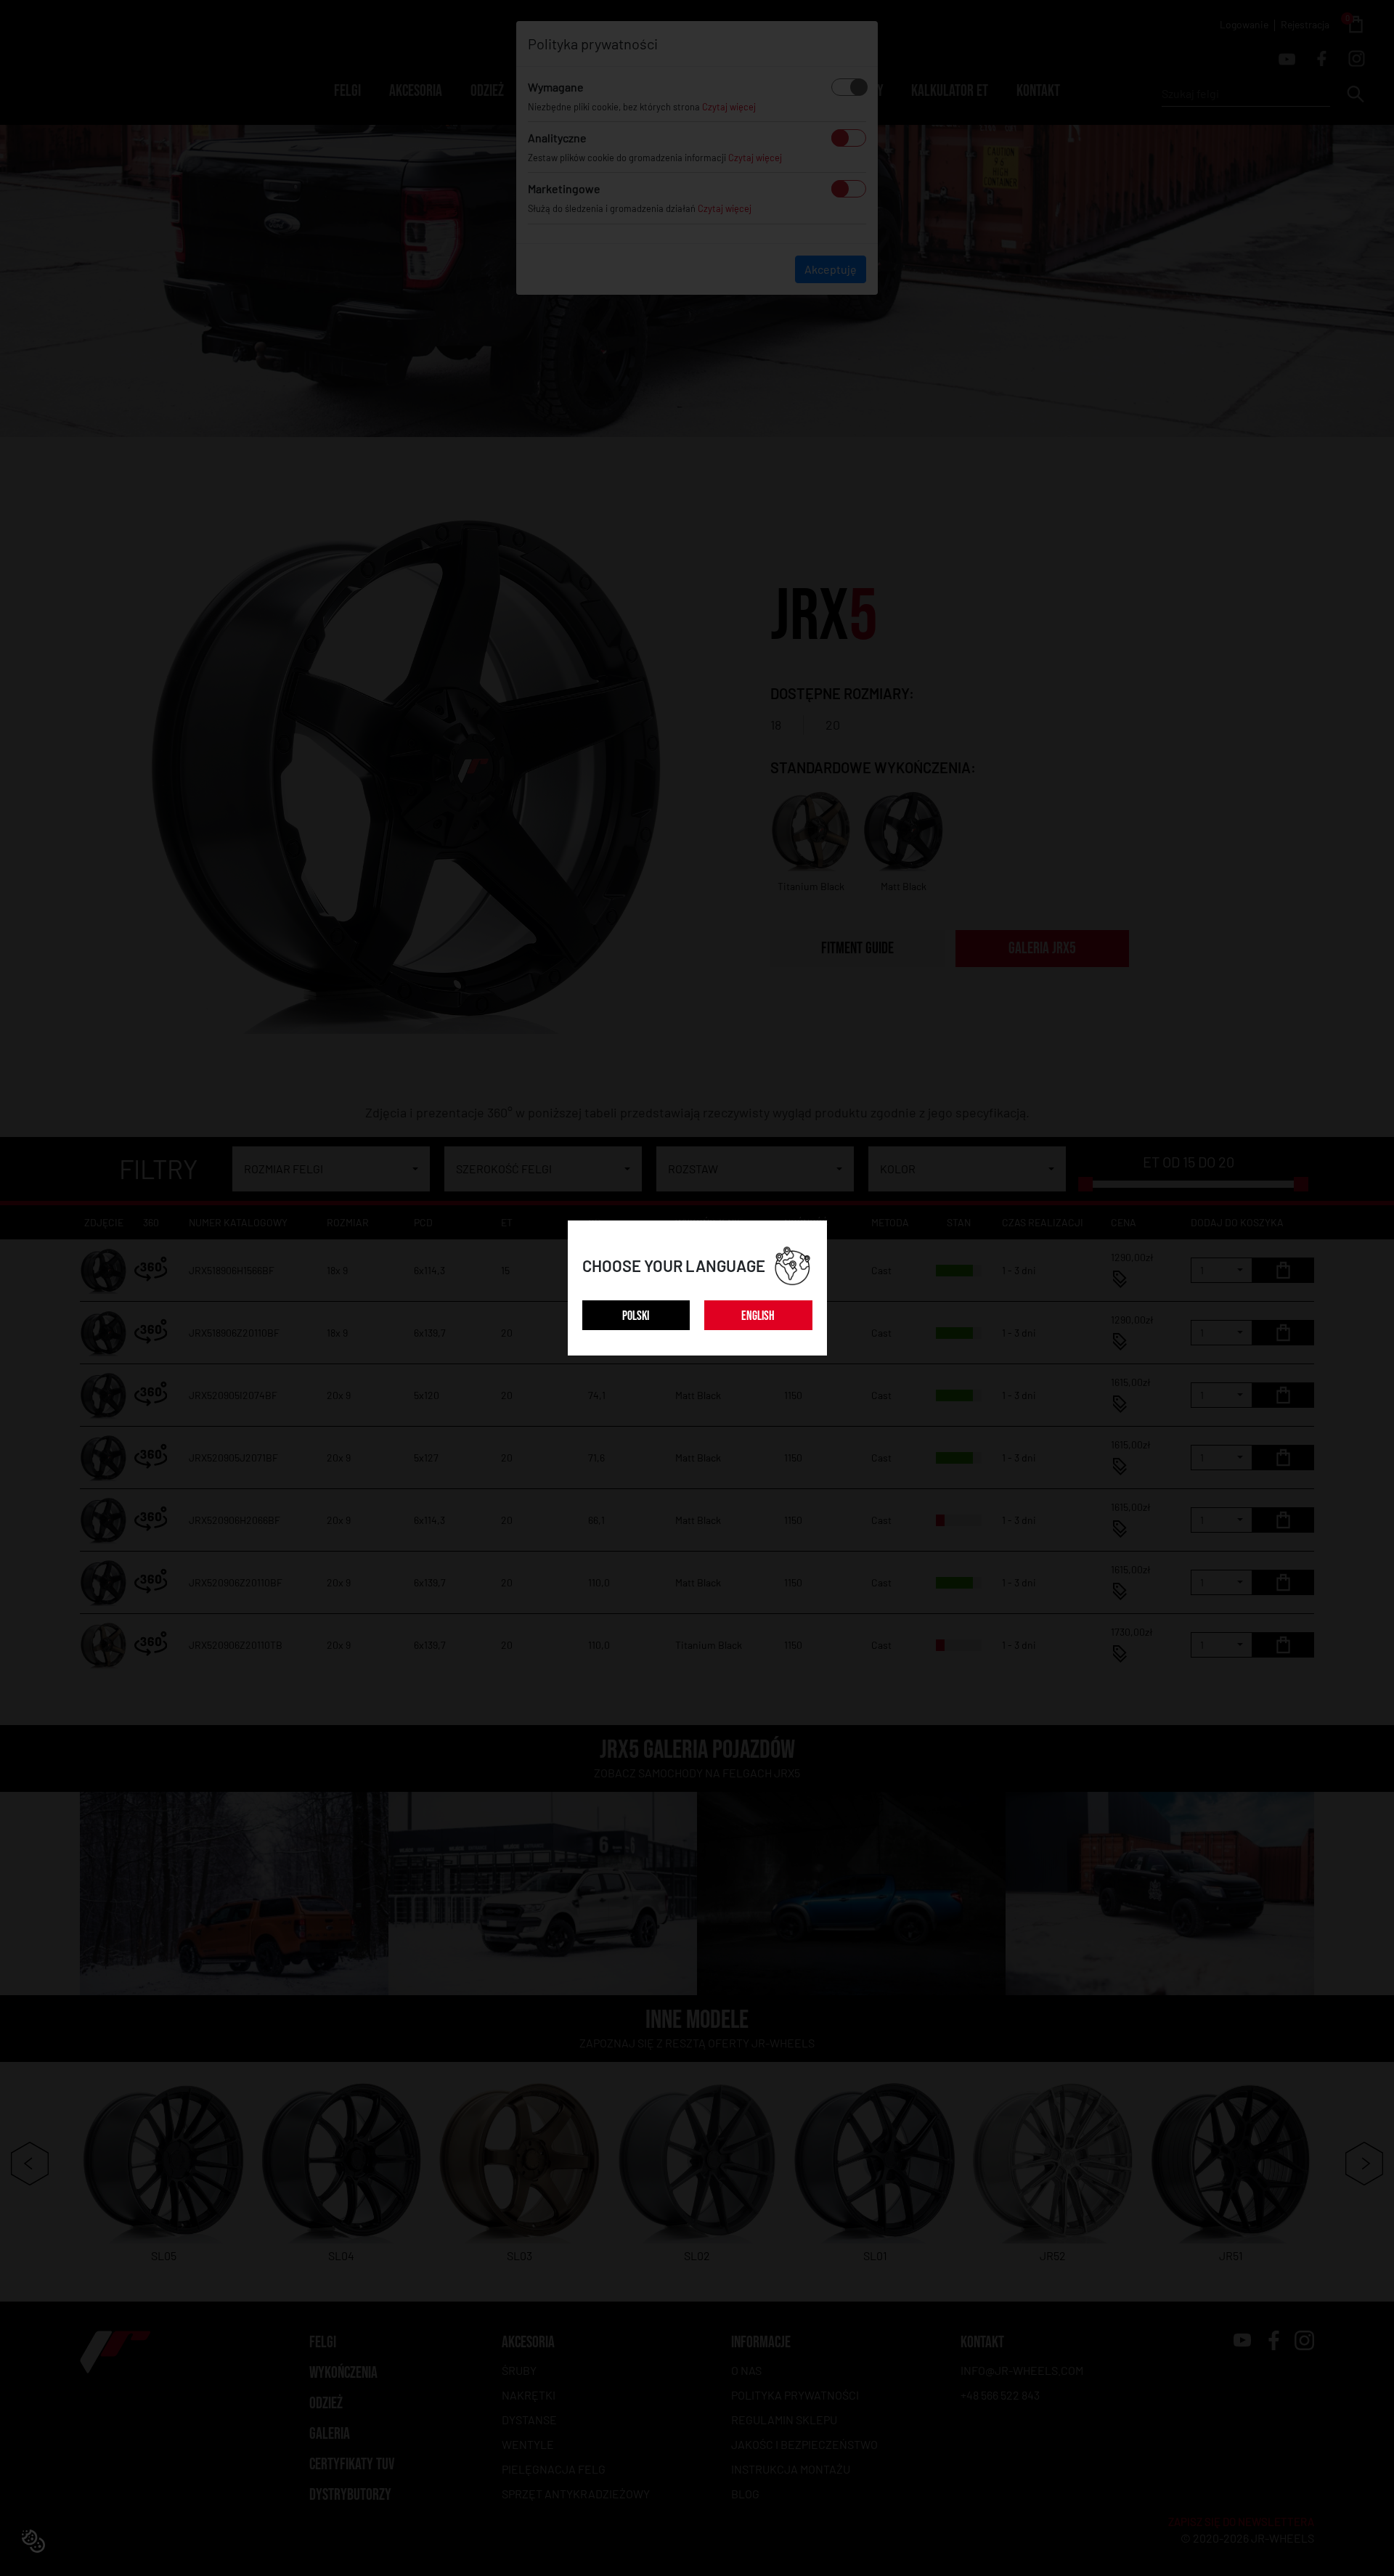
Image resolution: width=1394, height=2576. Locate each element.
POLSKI (636, 1316)
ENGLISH (758, 1316)
